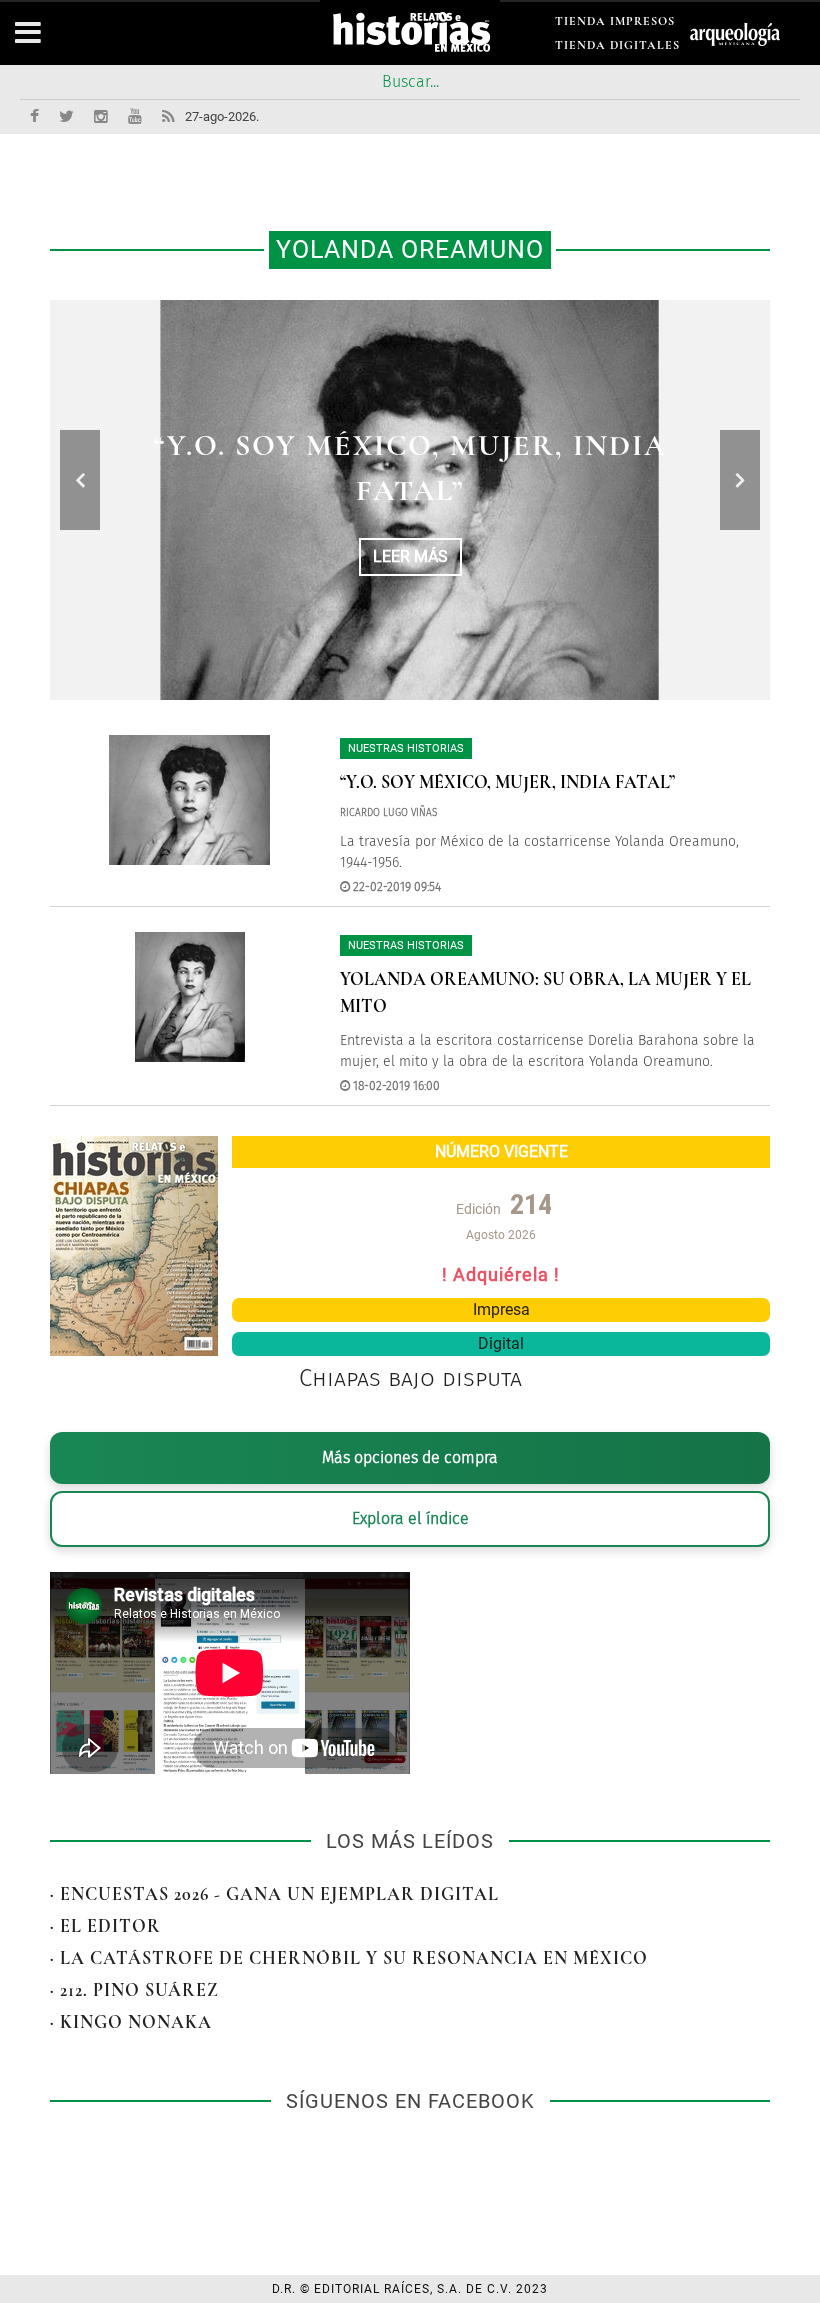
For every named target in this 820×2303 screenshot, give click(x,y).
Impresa (501, 1309)
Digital (501, 1343)
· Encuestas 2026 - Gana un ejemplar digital (274, 1894)
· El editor (105, 1926)
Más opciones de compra (410, 1457)
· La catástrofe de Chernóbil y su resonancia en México (349, 1958)
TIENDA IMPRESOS (615, 24)
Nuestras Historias (406, 748)
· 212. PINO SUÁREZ (134, 1990)
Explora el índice (410, 1518)
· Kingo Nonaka (131, 2022)
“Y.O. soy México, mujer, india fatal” (507, 782)
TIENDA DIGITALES (617, 48)
